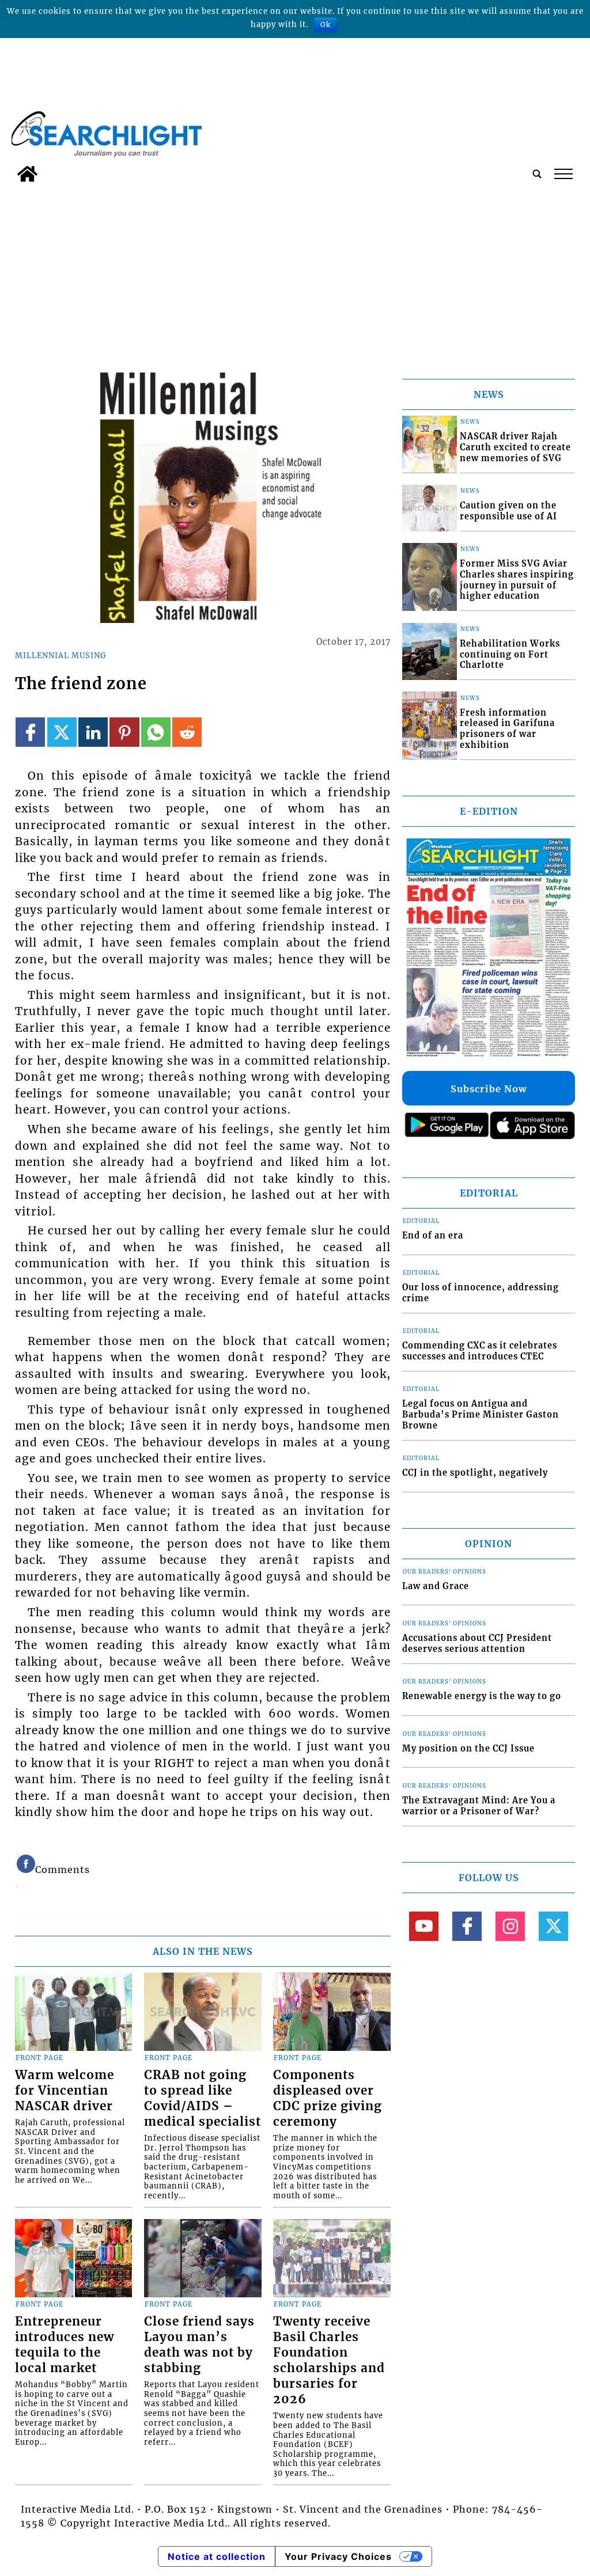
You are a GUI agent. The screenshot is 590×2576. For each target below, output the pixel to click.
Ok (326, 24)
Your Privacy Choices (338, 2556)
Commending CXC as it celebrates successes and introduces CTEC (480, 1351)
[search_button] (537, 174)
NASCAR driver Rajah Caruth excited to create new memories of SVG (515, 447)
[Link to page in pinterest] (124, 732)
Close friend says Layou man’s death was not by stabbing (199, 2345)
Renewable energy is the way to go (482, 1696)
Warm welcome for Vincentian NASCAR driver (65, 2091)
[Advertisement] (295, 274)
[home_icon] (27, 174)
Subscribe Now (489, 1089)
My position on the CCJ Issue (468, 1749)
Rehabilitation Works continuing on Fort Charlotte (510, 654)
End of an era (433, 1236)
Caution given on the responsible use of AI (508, 511)
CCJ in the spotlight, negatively (475, 1473)
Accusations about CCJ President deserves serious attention (477, 1644)
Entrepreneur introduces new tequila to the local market (65, 2345)
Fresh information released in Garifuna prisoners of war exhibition (507, 729)
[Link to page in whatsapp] (156, 732)
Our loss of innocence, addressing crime (481, 1293)
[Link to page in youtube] (424, 1926)
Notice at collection (217, 2556)
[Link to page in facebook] (30, 732)
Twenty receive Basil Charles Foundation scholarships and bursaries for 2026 (329, 2360)
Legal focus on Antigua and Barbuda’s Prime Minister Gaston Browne (481, 1414)
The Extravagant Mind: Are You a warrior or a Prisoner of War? (479, 1806)
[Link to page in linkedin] (93, 732)
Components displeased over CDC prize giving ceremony (328, 2098)
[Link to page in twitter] (62, 732)
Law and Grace (436, 1586)
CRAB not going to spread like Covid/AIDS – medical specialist (203, 2098)
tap (563, 174)
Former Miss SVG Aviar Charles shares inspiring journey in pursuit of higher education (517, 580)
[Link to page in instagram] (510, 1926)
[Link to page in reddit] (187, 732)
